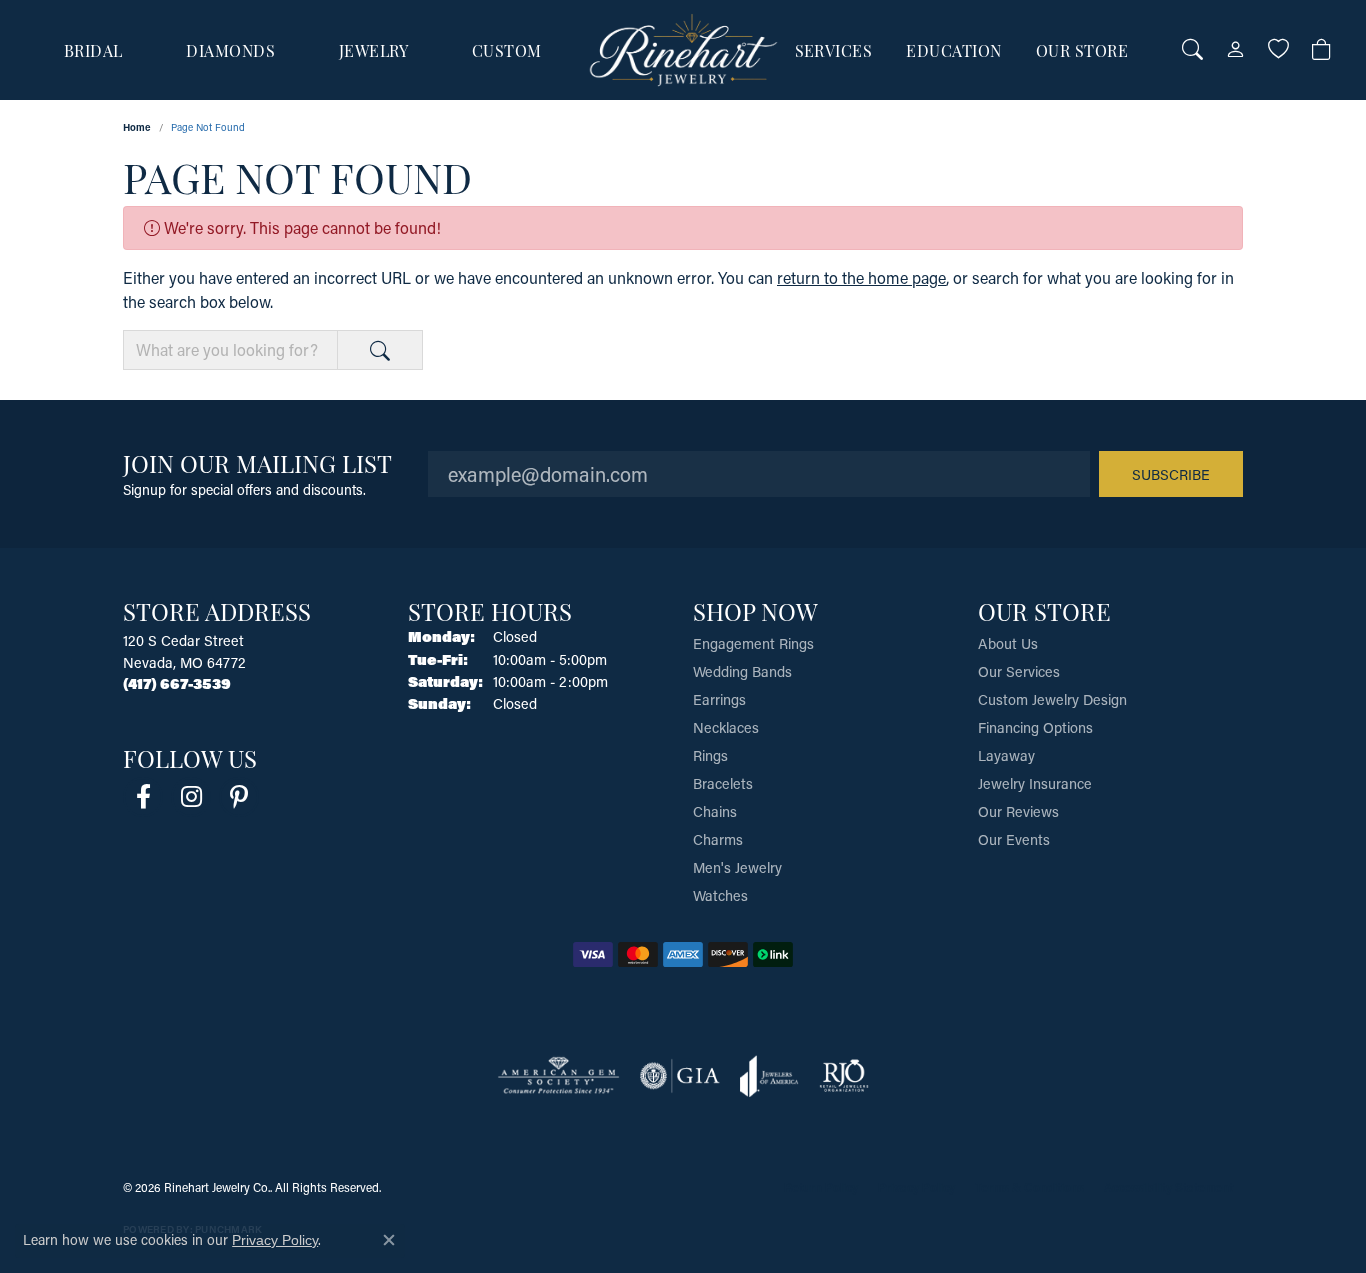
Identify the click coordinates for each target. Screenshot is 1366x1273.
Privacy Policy (916, 1187)
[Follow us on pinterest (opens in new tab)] (239, 797)
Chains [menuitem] (715, 811)
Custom (507, 50)
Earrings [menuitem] (719, 699)
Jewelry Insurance (1035, 783)
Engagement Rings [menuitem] (753, 643)
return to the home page (861, 277)
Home (137, 127)
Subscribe (1171, 474)
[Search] (1192, 50)
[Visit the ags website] (558, 1076)
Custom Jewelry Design (1052, 699)
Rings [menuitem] (710, 755)
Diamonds (230, 50)
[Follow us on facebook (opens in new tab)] (143, 797)
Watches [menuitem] (720, 895)
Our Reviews (1018, 811)
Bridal (93, 50)
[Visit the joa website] (769, 1076)
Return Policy (821, 1187)
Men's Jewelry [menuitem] (737, 867)
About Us (1008, 643)
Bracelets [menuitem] (723, 783)
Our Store (1082, 50)
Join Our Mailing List (257, 462)
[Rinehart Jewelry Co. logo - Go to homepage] (683, 50)
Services (834, 50)
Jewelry (373, 50)
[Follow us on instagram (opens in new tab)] (191, 797)
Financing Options (1035, 727)
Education (953, 50)
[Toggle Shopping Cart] (1321, 50)
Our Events (1014, 839)
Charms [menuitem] (718, 839)
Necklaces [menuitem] (726, 727)
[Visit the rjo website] (844, 1076)
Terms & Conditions (1029, 1187)
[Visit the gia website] (680, 1076)
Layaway (1006, 755)
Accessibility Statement (1168, 1187)
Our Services (1019, 671)
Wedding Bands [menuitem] (742, 671)
